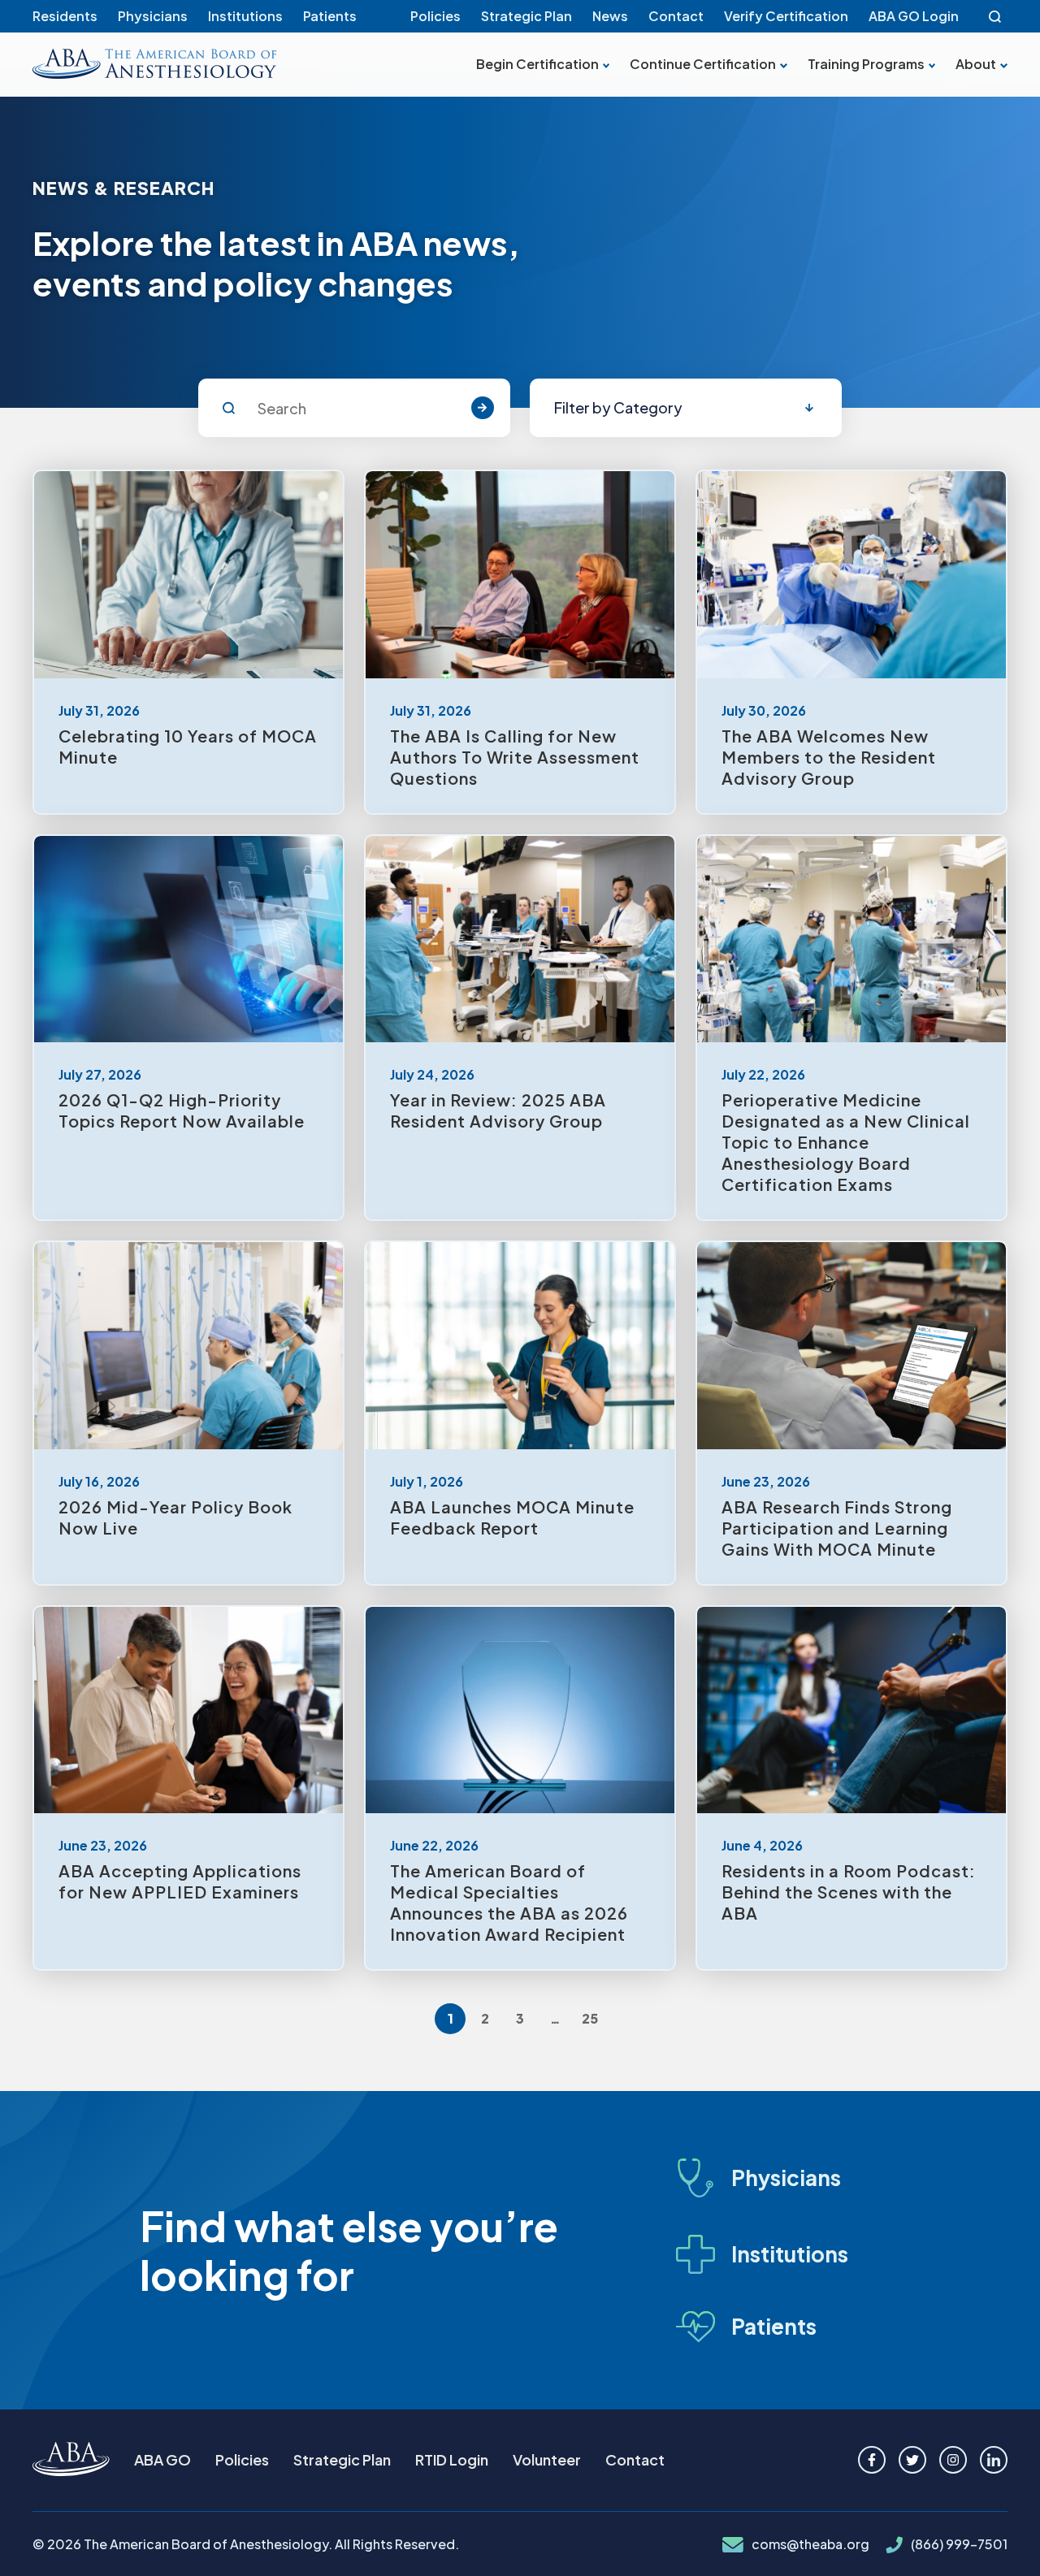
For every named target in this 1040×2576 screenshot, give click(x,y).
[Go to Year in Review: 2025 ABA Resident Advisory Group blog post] (520, 1028)
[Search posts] (483, 408)
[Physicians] (777, 2178)
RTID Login (452, 2459)
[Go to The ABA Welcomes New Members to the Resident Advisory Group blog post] (851, 642)
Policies (435, 16)
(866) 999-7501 (959, 2544)
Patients (330, 16)
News (610, 16)
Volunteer (547, 2459)
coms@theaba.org (810, 2544)
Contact (676, 16)
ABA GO (162, 2459)
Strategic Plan (526, 16)
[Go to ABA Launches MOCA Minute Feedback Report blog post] (520, 1413)
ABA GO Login (914, 16)
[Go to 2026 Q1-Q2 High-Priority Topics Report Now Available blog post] (188, 1028)
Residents (65, 16)
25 (590, 2018)
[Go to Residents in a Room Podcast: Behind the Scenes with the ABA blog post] (851, 1788)
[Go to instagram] (953, 2460)
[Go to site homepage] (71, 2460)
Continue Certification (703, 64)
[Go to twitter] (912, 2460)
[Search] (995, 16)
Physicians (153, 16)
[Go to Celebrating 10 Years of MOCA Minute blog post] (188, 642)
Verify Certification (786, 16)
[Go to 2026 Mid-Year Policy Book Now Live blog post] (188, 1413)
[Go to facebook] (872, 2460)
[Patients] (777, 2326)
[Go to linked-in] (994, 2460)
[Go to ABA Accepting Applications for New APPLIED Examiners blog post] (188, 1788)
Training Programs (866, 64)
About (976, 64)
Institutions (245, 16)
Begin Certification (537, 64)
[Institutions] (777, 2254)
